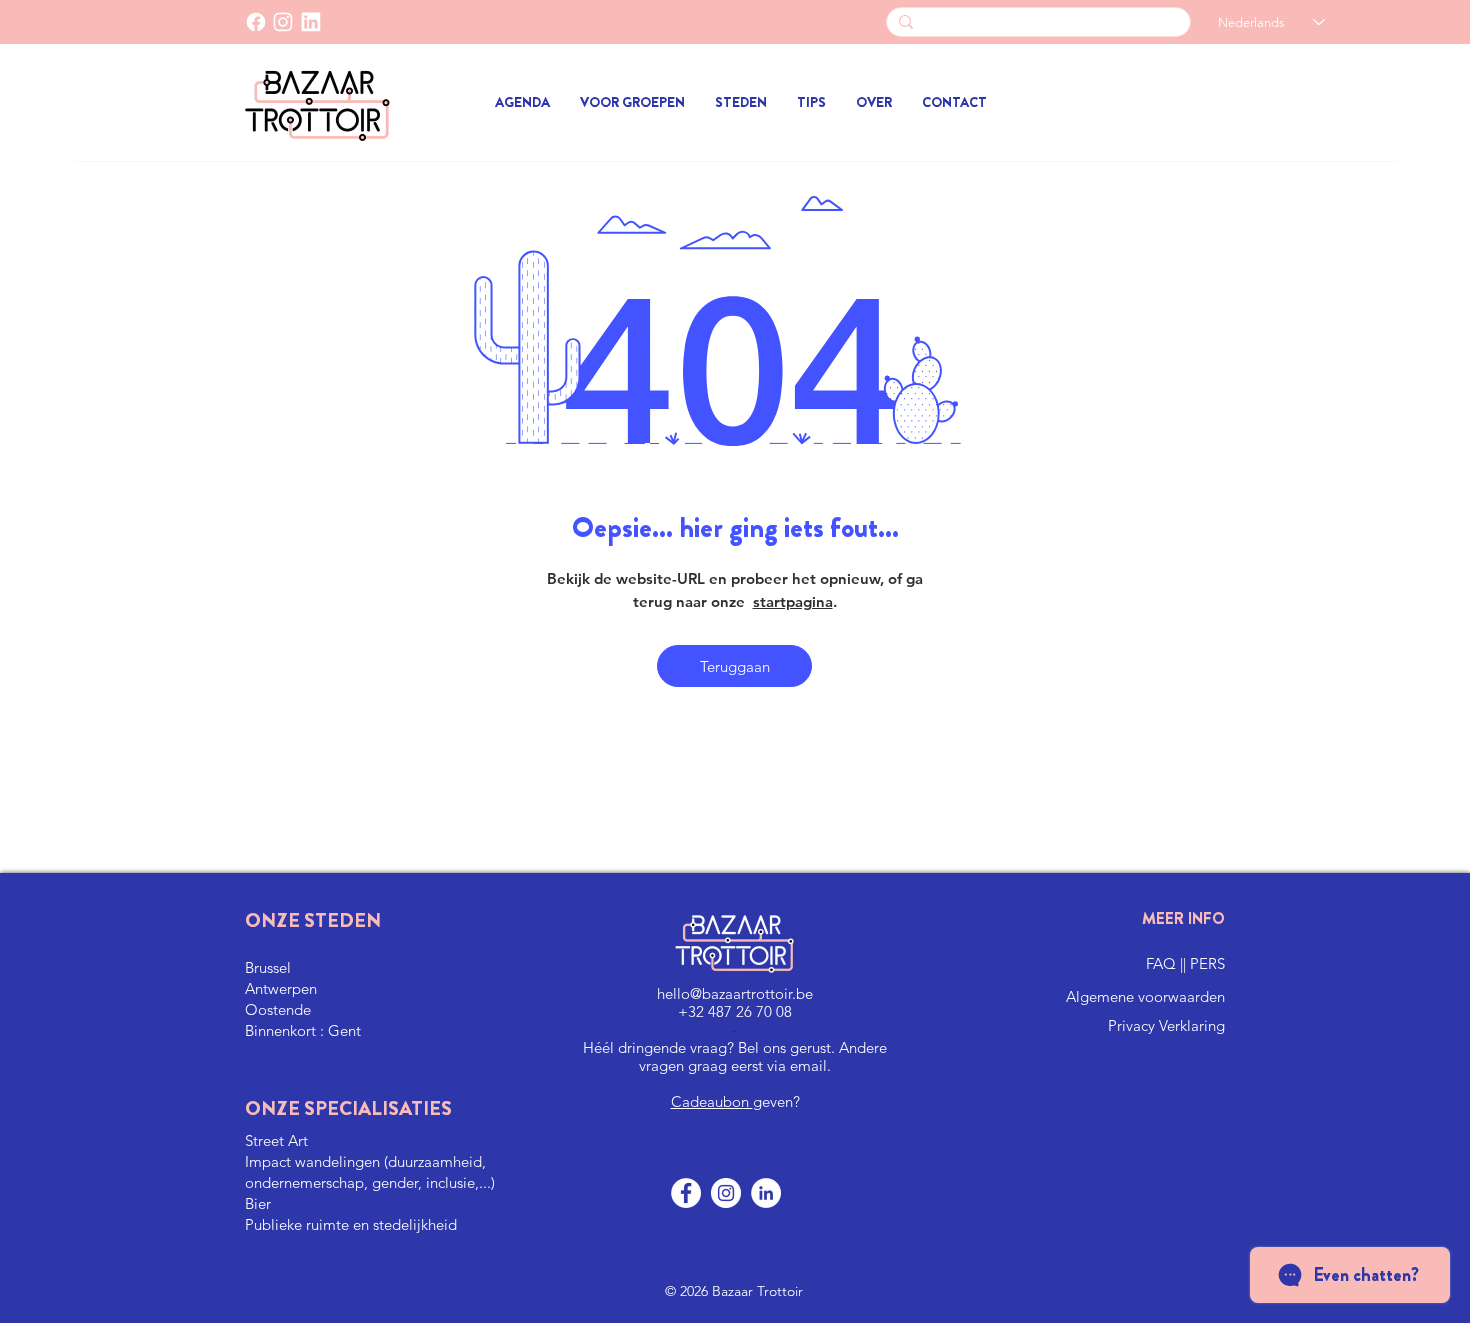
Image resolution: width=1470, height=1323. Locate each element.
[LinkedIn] (311, 22)
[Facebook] (256, 22)
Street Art (276, 1140)
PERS (1207, 963)
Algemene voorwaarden (1145, 996)
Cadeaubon (712, 1101)
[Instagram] (726, 1193)
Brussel (268, 967)
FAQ (1163, 963)
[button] (632, 102)
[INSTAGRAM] (283, 22)
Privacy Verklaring (1166, 1025)
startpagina (793, 601)
